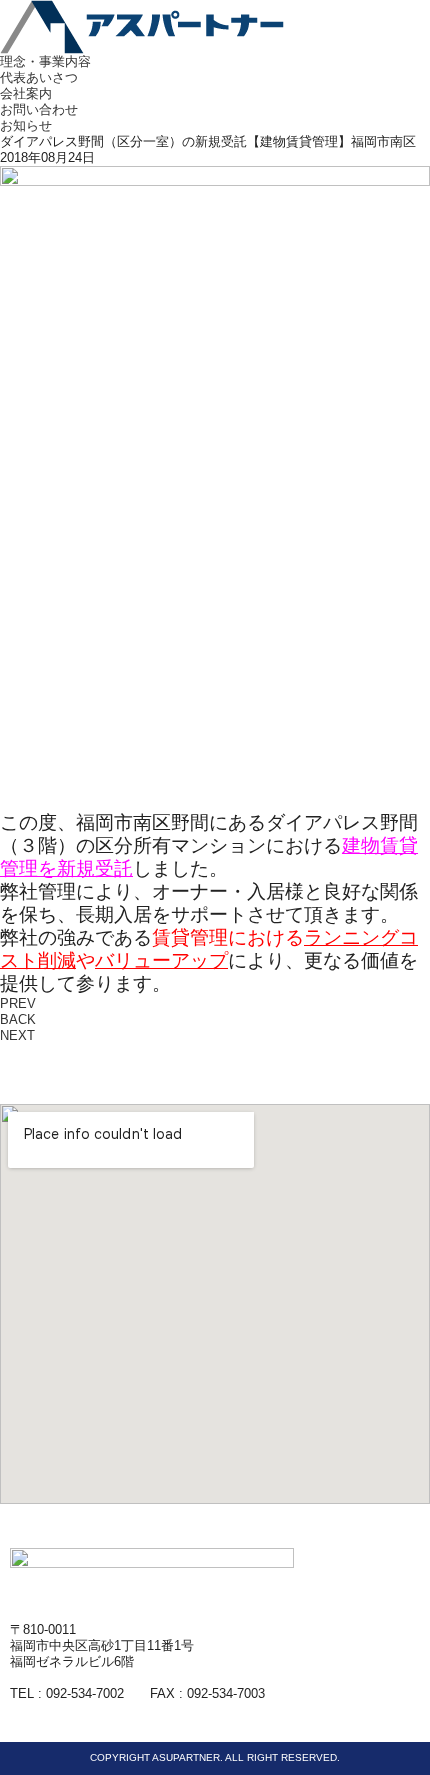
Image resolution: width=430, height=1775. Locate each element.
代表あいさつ (39, 77)
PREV (18, 1003)
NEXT (17, 1035)
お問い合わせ (39, 109)
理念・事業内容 (45, 61)
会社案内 (26, 93)
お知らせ (26, 125)
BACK (18, 1019)
